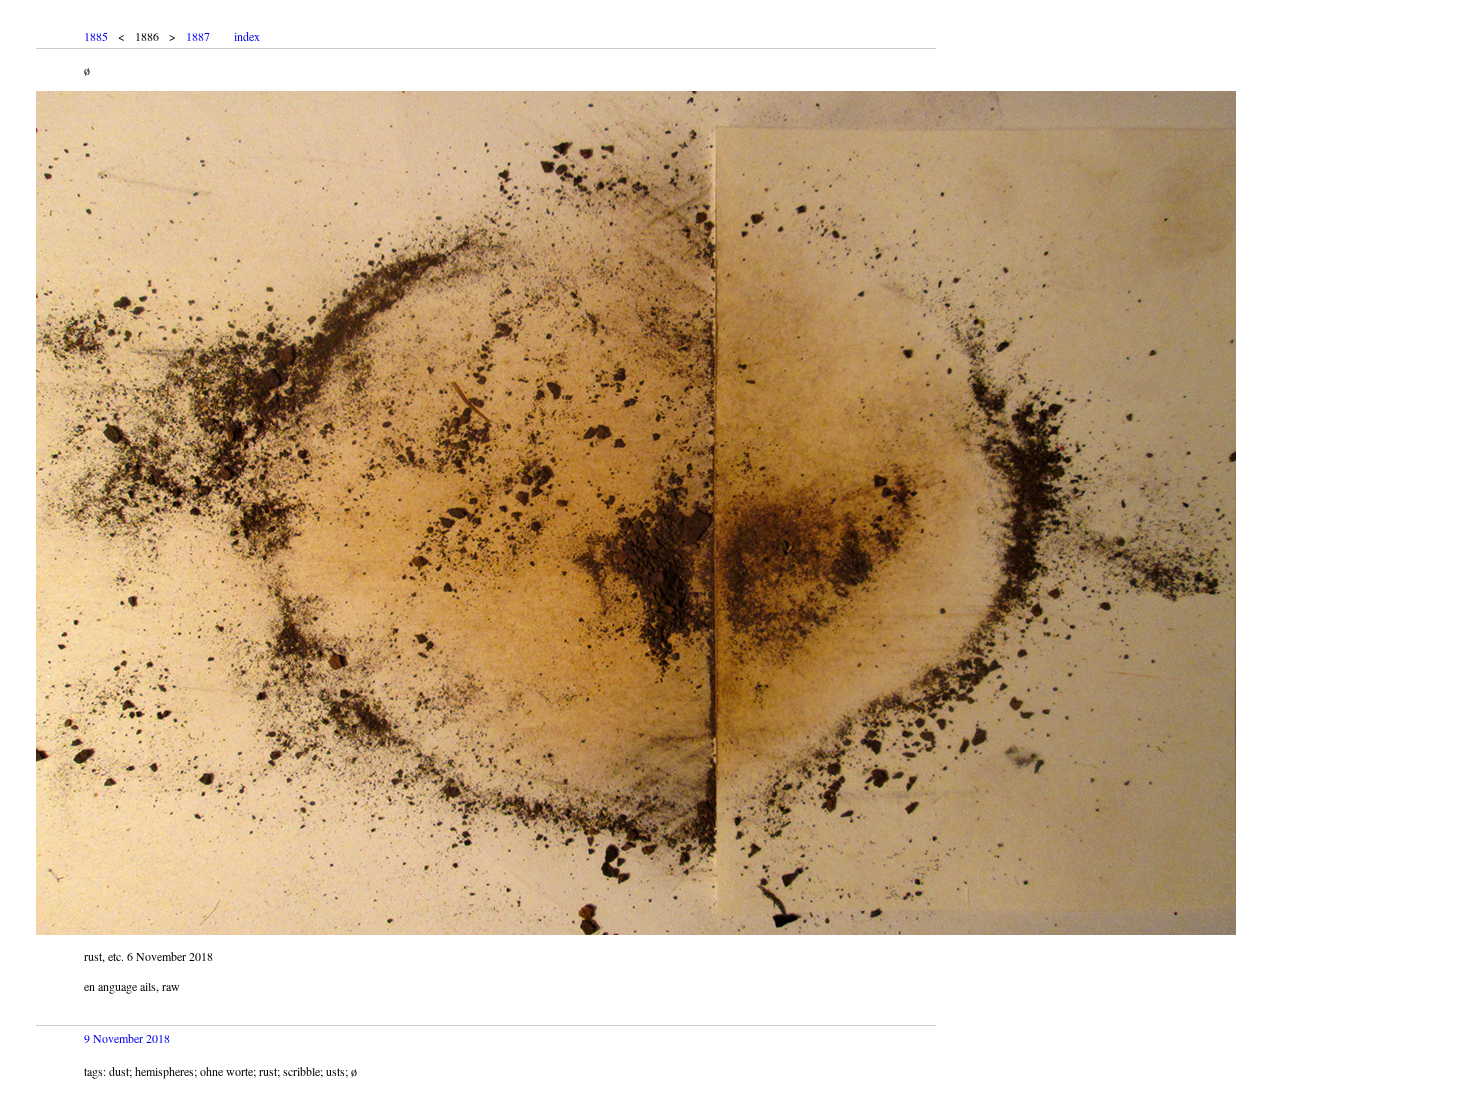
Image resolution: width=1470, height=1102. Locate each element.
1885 (96, 36)
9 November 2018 (127, 1038)
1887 (198, 36)
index (247, 36)
